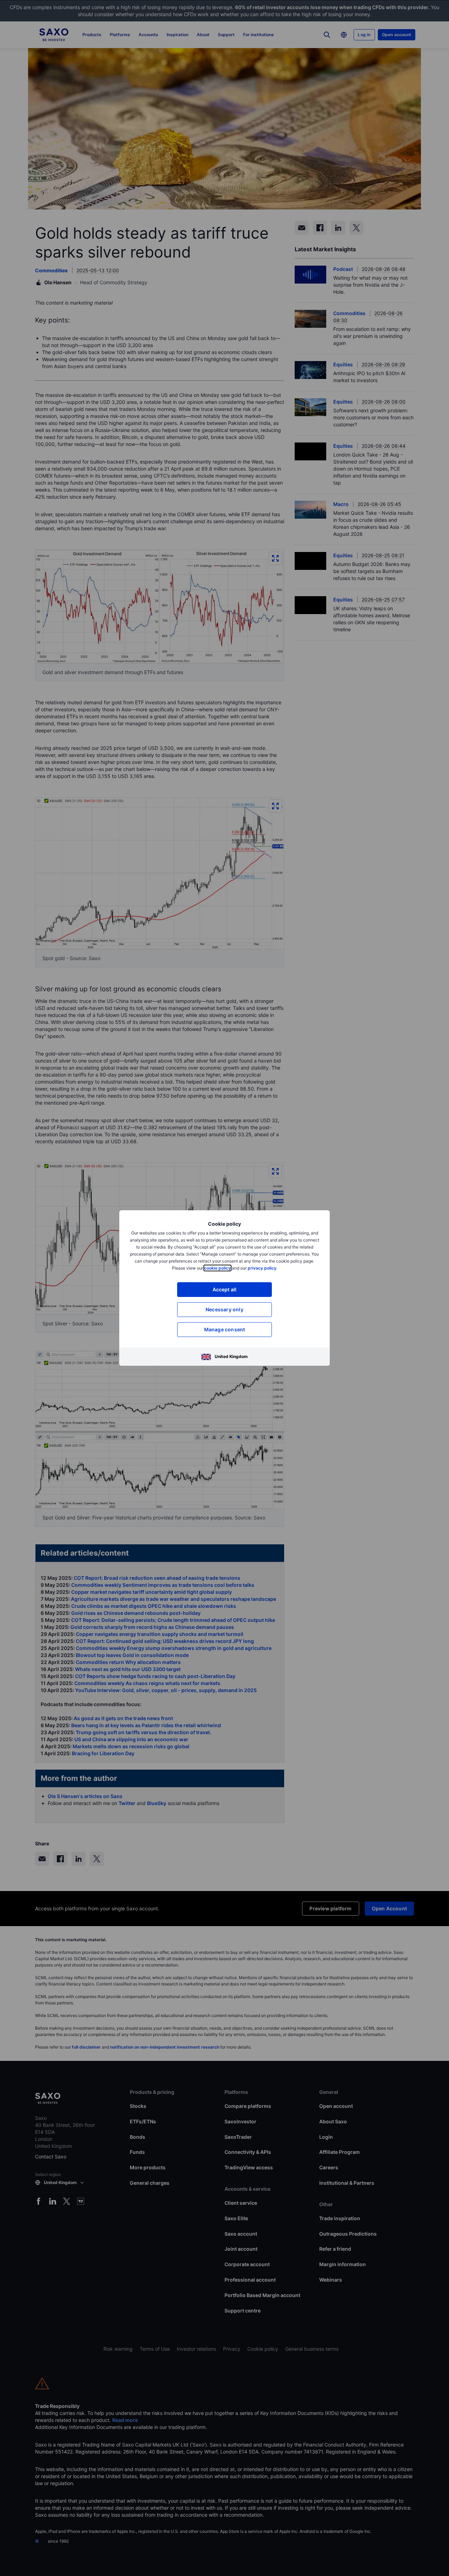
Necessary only (224, 1309)
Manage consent (225, 1329)
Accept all (225, 1289)
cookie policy (217, 1268)
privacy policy (262, 1268)
